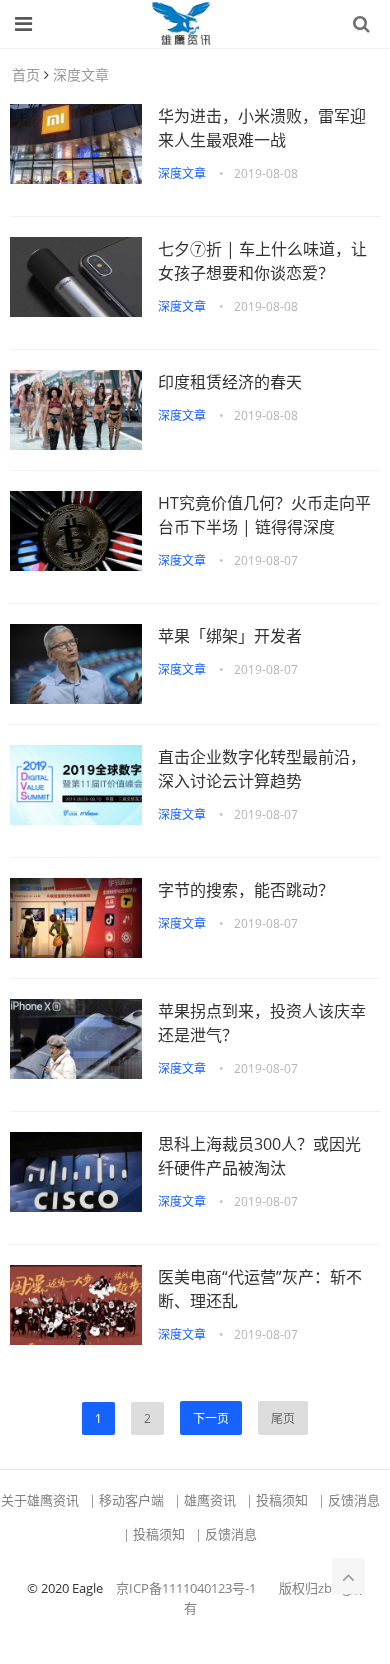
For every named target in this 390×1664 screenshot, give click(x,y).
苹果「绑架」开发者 (230, 636)
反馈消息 (354, 1500)
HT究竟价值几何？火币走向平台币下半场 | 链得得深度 (264, 515)
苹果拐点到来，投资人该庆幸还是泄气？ (262, 1023)
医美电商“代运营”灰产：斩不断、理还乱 (260, 1289)
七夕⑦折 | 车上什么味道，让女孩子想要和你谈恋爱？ (262, 261)
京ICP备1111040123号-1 (186, 1588)
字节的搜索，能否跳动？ (246, 890)
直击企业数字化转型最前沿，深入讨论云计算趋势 (262, 769)
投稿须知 (282, 1500)
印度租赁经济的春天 (230, 382)
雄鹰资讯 (210, 1500)
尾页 (283, 1418)
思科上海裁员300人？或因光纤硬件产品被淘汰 (259, 1156)
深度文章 (81, 74)
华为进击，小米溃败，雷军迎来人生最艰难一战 (262, 128)
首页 (26, 74)
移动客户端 (131, 1500)
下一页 (211, 1418)
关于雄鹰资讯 (40, 1500)
